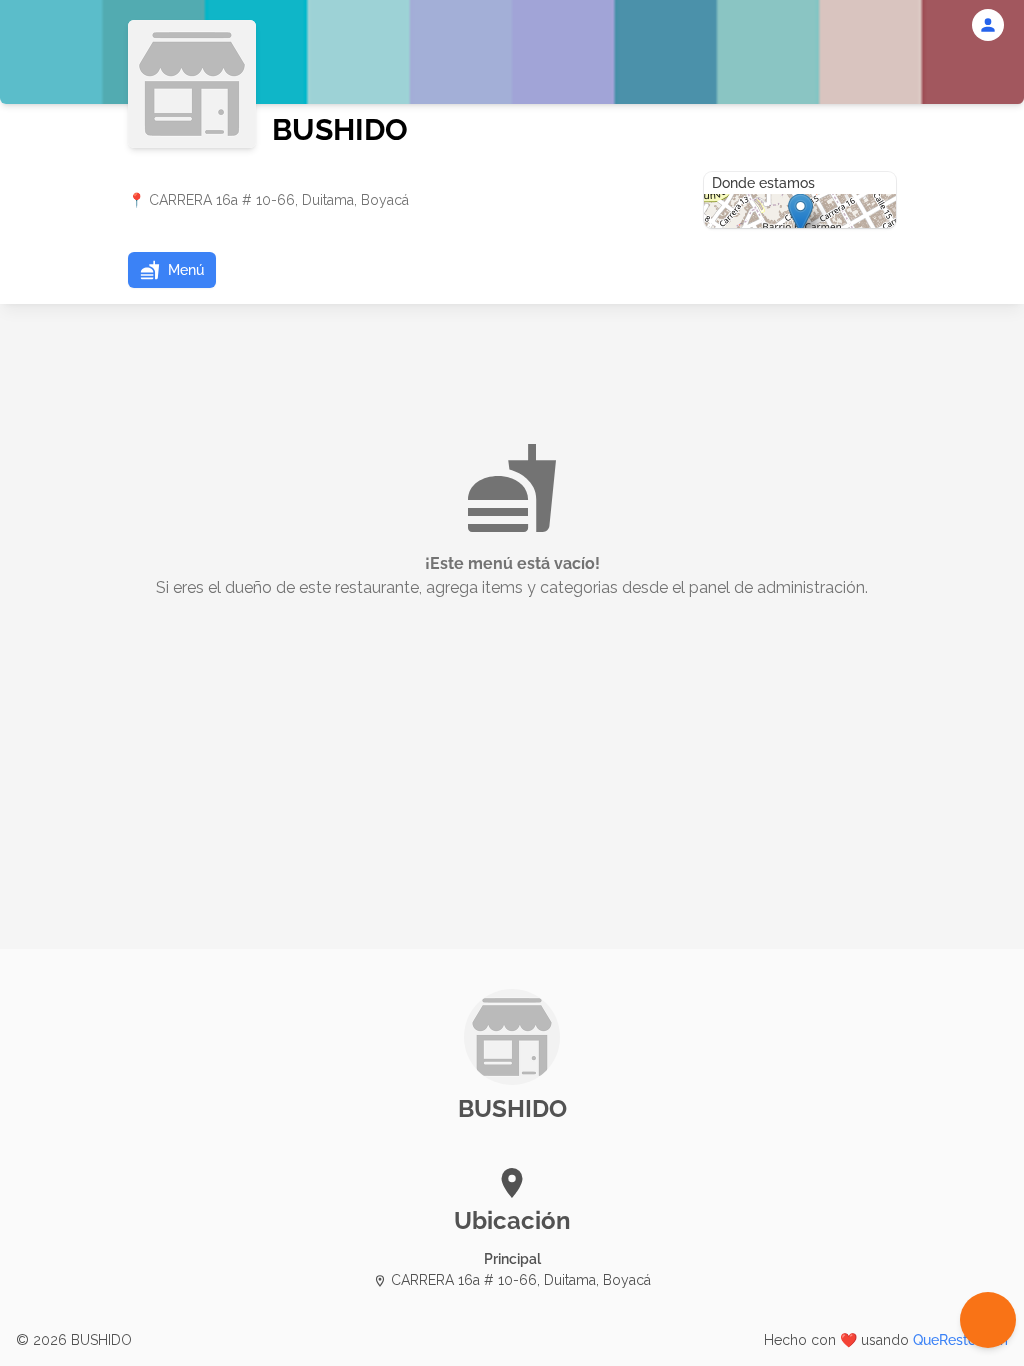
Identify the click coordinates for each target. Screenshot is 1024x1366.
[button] (172, 270)
